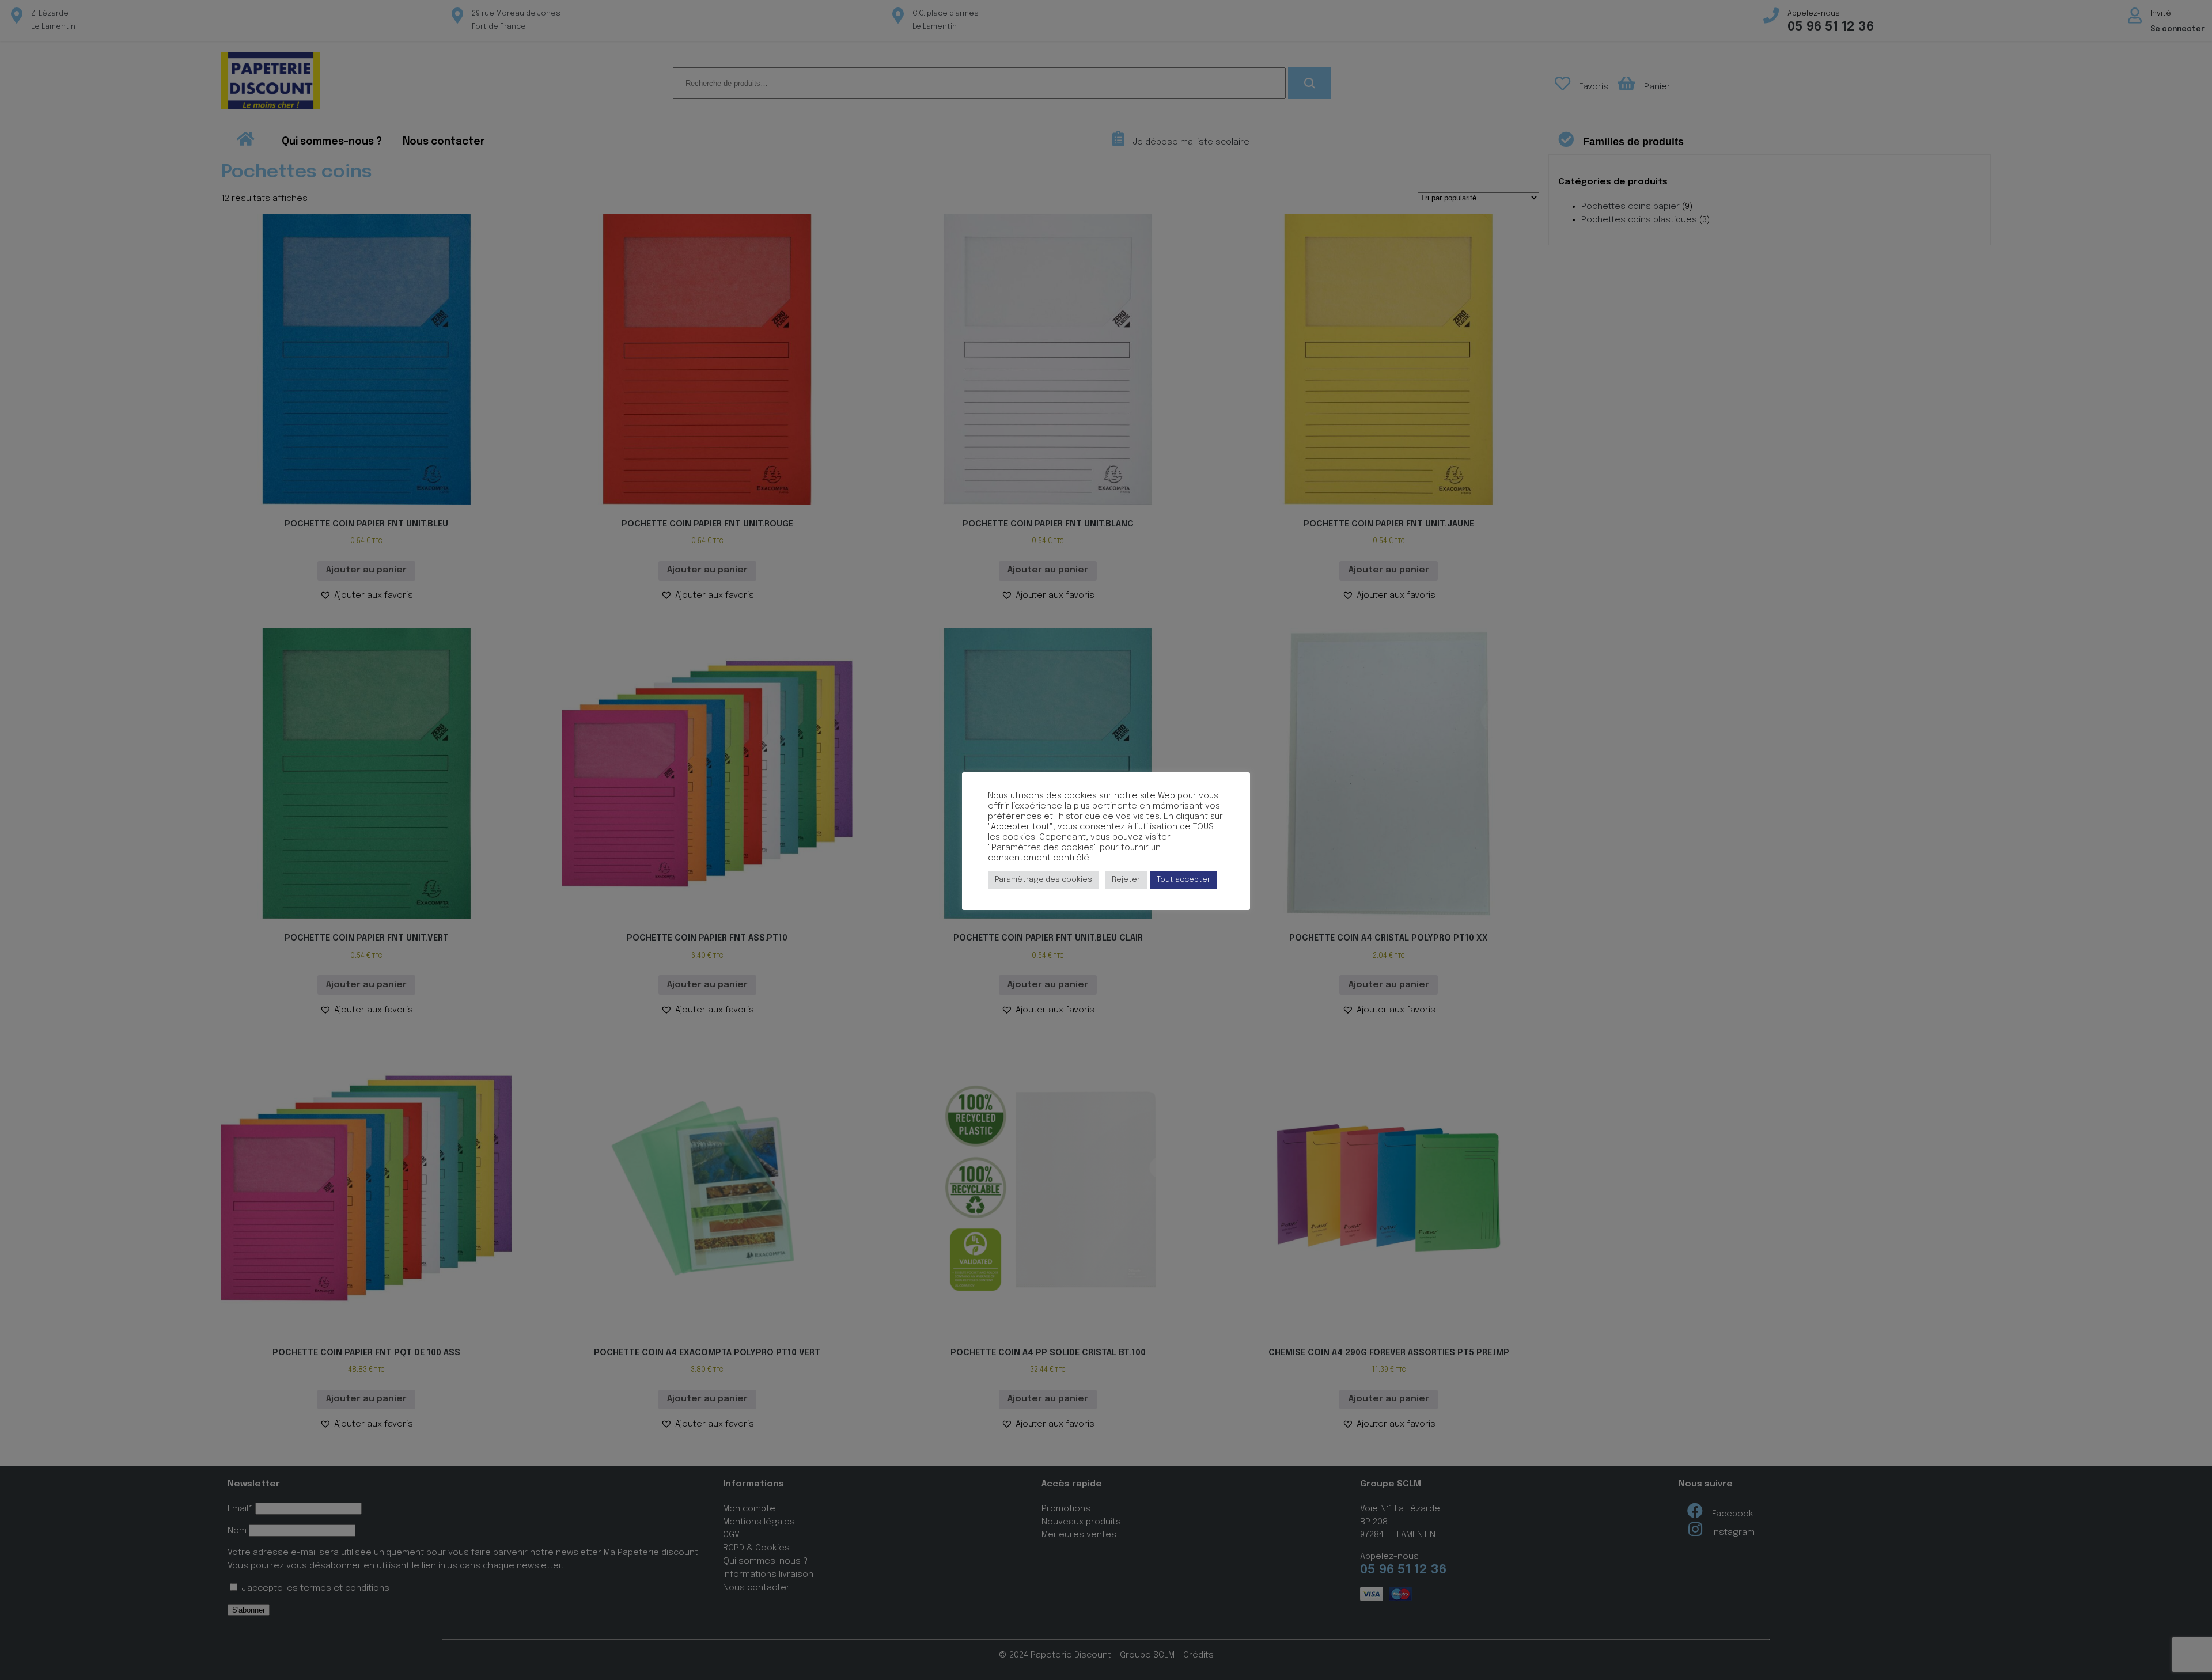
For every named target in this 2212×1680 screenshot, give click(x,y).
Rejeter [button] (1126, 880)
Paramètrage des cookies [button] (1043, 880)
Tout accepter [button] (1183, 880)
